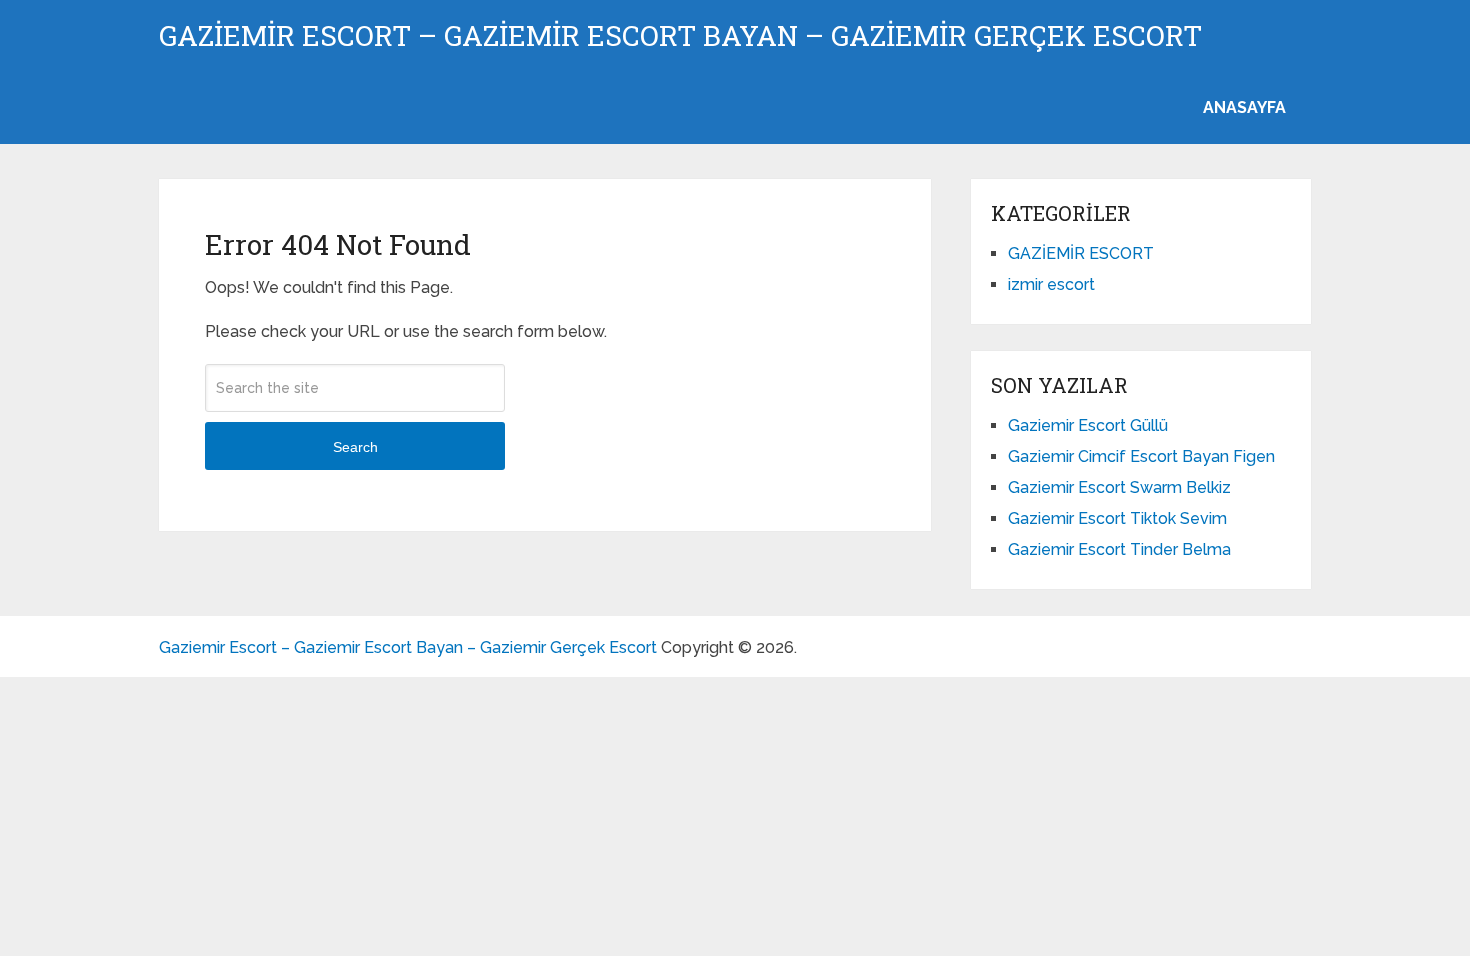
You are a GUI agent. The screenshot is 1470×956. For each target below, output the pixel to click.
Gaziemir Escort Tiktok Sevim (1117, 518)
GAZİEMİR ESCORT (1081, 253)
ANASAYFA (1244, 107)
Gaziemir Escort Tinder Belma (1119, 549)
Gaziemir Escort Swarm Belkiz (1119, 487)
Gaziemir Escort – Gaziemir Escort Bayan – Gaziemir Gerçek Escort (680, 36)
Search (355, 447)
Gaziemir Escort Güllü (1088, 425)
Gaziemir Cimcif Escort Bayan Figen (1141, 456)
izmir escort (1051, 284)
